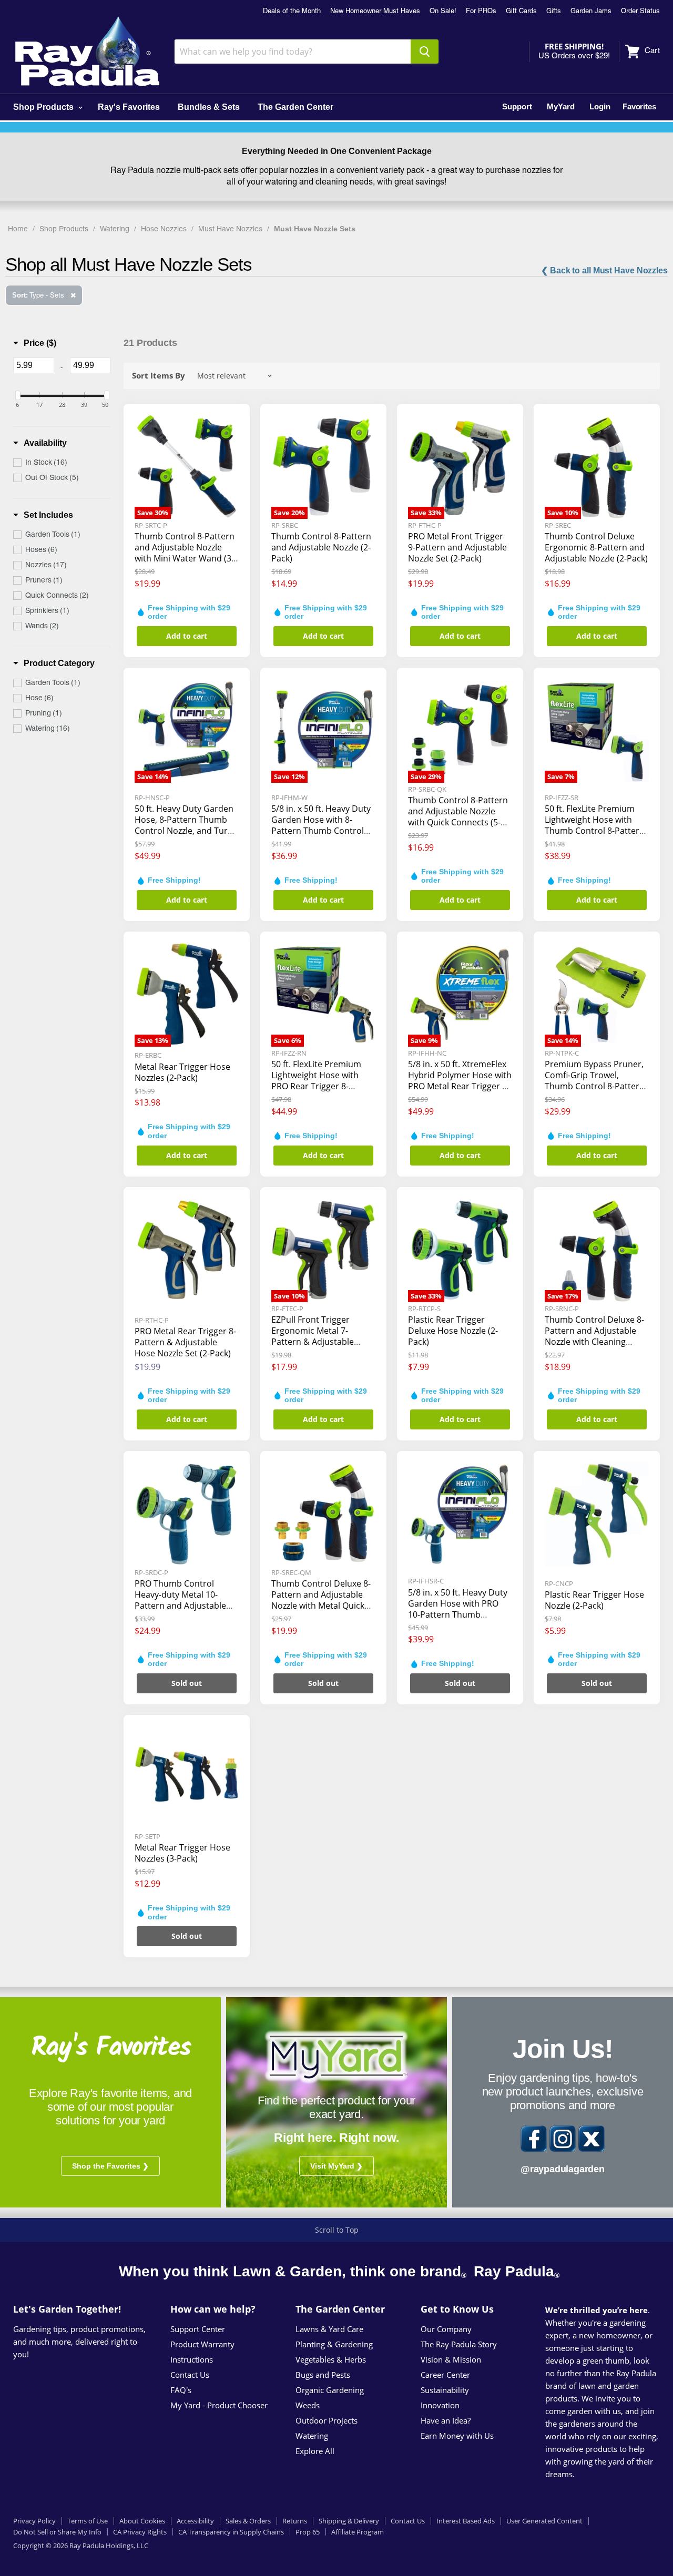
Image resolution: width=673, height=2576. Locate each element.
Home (18, 229)
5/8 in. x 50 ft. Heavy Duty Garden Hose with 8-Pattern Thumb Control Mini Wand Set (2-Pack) (321, 825)
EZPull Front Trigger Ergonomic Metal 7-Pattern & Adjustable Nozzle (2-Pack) (313, 1336)
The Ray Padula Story (459, 2344)
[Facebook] (534, 2139)
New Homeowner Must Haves (375, 12)
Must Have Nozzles (230, 229)
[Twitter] (592, 2139)
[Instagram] (563, 2139)
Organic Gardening (330, 2390)
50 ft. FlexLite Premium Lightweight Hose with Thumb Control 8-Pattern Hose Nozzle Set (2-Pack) (595, 825)
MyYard (561, 106)
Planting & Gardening (334, 2344)
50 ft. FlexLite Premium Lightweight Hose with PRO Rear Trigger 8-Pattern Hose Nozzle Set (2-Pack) (319, 1086)
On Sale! (443, 12)
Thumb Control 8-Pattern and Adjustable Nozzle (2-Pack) (321, 547)
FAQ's (181, 2390)
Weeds (308, 2405)
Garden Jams (591, 12)
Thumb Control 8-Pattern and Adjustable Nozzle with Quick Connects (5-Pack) (458, 817)
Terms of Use (88, 2521)
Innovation (440, 2405)
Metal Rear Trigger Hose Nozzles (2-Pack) (182, 1072)
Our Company (446, 2329)
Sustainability (445, 2390)
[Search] (425, 52)
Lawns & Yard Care (329, 2329)
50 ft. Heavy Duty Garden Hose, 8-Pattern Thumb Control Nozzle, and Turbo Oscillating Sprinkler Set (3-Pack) (186, 831)
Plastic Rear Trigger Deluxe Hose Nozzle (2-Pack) (453, 1331)
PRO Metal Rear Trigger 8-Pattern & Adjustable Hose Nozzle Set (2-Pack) (185, 1342)
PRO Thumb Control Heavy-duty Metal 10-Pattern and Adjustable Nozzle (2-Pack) (180, 1600)
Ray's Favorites (129, 107)
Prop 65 (308, 2532)
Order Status (640, 12)
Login (600, 106)
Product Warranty (202, 2344)
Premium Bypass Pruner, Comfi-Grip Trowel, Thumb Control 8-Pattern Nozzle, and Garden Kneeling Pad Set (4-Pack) (595, 1086)
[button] (35, 343)
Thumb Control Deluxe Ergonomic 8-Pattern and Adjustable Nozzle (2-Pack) (596, 547)
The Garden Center (295, 107)
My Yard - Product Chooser (219, 2405)
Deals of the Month (292, 12)
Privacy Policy (34, 2521)
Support (517, 106)
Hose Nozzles (164, 229)
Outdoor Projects (327, 2420)
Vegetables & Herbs (331, 2359)
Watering (115, 229)
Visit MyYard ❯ (336, 2166)
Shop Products (44, 107)
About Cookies (142, 2521)
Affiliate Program (358, 2532)
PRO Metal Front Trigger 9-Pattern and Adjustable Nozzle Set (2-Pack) (457, 547)
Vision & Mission (451, 2359)
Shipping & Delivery (349, 2521)
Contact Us (190, 2375)
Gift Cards (521, 12)
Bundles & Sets (209, 107)
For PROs (481, 12)
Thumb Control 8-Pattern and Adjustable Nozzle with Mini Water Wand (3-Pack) (185, 553)
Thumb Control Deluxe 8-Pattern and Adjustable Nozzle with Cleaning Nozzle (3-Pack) (594, 1336)
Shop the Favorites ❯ (110, 2166)
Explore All (315, 2451)
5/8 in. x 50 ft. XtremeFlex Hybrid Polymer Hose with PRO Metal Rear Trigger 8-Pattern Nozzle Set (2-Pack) (460, 1086)
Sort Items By (159, 376)
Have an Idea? (446, 2420)
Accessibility (195, 2521)
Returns (295, 2521)
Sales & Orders (248, 2521)
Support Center (198, 2329)
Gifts (554, 12)
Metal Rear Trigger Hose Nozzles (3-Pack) (182, 1853)
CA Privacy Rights (140, 2532)
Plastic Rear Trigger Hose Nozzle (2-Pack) (594, 1600)
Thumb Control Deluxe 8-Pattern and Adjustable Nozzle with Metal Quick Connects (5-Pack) (321, 1600)
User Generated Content (544, 2521)
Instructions (192, 2359)
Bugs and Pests (323, 2375)
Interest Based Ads (466, 2521)
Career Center (445, 2375)
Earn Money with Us (457, 2436)
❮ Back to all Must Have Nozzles (604, 270)
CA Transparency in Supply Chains (231, 2532)
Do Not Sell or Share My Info (57, 2532)
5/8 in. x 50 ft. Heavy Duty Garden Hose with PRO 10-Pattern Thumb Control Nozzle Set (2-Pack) (458, 1614)
